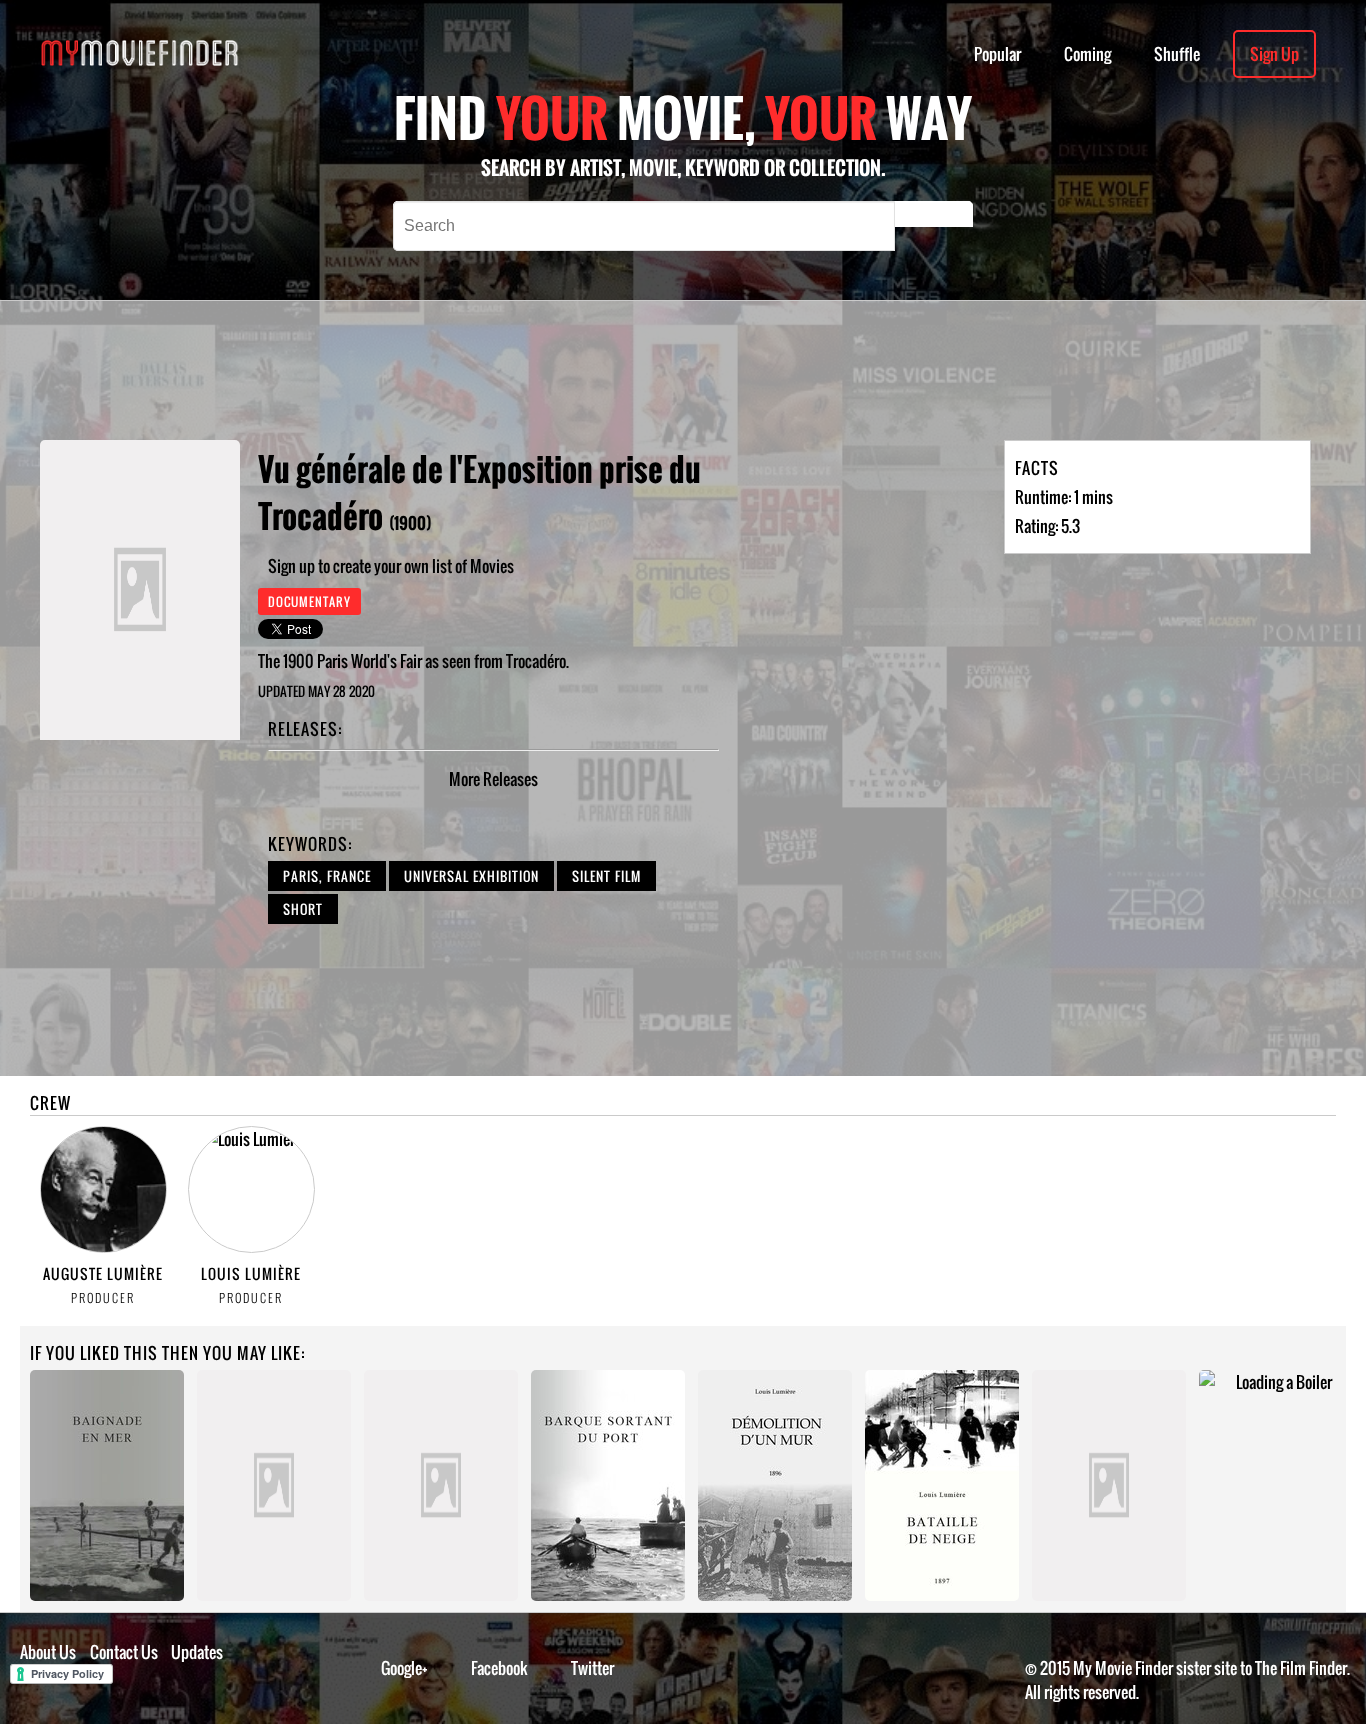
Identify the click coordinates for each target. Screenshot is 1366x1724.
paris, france (327, 876)
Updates (197, 1652)
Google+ (404, 1668)
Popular (997, 54)
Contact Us (124, 1652)
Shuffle (1177, 54)
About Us (48, 1652)
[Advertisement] (649, 370)
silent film (606, 876)
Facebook (499, 1668)
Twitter (592, 1668)
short (303, 909)
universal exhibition (471, 876)
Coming (1087, 54)
